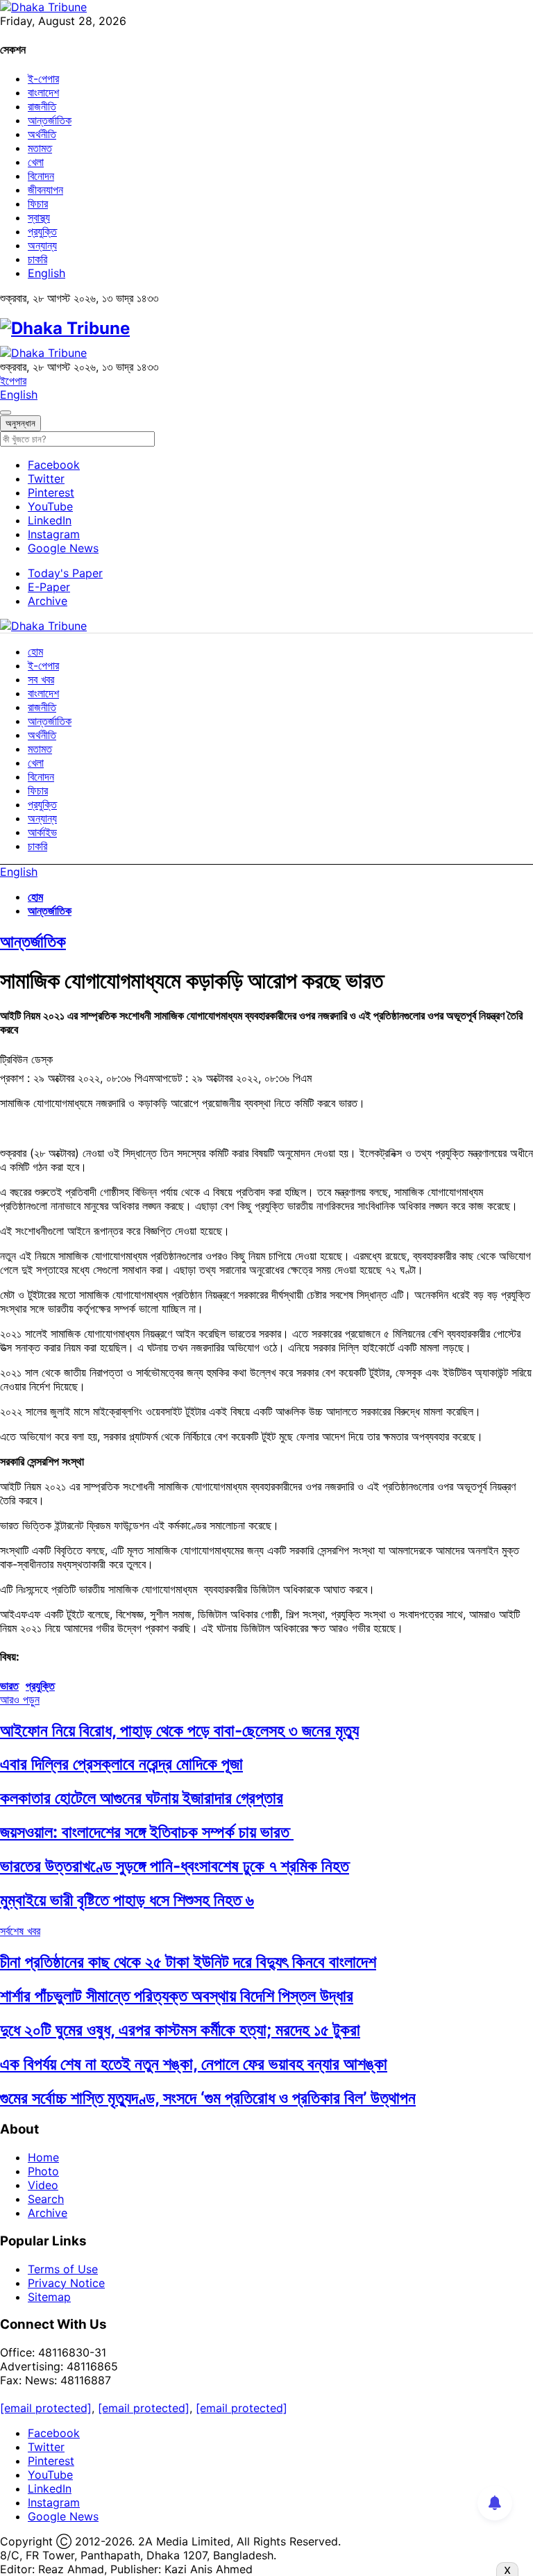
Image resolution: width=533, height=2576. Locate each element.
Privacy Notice (66, 2283)
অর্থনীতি (42, 134)
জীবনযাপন (45, 190)
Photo (43, 2171)
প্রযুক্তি (42, 231)
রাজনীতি (42, 106)
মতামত (40, 148)
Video (43, 2185)
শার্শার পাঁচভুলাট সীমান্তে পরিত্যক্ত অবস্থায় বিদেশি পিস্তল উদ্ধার (177, 1996)
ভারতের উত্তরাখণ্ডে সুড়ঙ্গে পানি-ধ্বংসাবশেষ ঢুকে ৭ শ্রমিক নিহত (175, 1866)
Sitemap (49, 2297)
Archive (48, 601)
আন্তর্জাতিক (50, 120)
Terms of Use (63, 2269)
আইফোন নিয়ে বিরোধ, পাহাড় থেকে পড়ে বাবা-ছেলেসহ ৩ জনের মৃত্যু (179, 1730)
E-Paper (49, 587)
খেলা (36, 162)
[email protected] (46, 2408)
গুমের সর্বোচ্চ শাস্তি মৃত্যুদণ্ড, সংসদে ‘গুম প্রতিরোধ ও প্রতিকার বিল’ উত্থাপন (208, 2098)
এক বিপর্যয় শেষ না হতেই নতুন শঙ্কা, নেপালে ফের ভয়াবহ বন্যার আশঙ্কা (194, 2064)
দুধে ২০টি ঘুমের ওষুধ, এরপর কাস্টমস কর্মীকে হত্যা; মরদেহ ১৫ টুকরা (180, 2030)
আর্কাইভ (42, 832)
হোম (35, 651)
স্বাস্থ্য (39, 217)
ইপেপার (13, 381)
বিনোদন (41, 176)
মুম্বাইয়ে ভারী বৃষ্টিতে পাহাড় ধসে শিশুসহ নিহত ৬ (127, 1900)
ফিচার (38, 203)
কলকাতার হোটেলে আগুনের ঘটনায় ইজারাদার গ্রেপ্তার (142, 1798)
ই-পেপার (43, 78)
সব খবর (41, 679)
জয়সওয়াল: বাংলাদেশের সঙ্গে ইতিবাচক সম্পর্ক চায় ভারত (147, 1832)
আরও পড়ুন (20, 1700)
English (46, 273)
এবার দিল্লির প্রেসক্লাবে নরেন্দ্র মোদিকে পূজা (121, 1764)
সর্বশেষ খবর (20, 1931)
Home (43, 2157)
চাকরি (37, 259)
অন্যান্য (42, 245)
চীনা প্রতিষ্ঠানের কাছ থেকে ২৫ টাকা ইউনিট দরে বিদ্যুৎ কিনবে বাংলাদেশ (188, 1962)
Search (46, 2199)
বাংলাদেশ (43, 92)
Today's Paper (65, 573)
